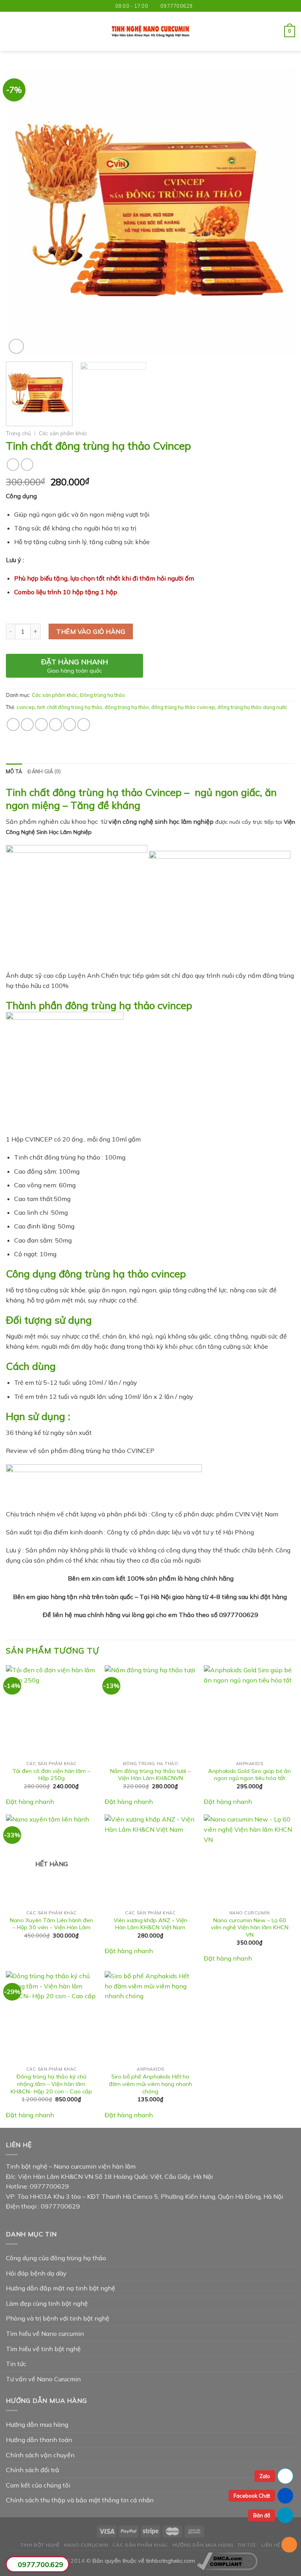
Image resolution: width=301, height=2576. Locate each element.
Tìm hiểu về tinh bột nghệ (43, 2349)
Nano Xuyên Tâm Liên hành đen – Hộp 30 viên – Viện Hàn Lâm (51, 1924)
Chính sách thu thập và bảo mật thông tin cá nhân (80, 2500)
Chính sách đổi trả (33, 2470)
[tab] (14, 771)
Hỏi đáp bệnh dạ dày (36, 2273)
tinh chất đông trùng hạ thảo (70, 707)
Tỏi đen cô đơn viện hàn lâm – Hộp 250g (51, 1775)
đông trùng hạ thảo (127, 707)
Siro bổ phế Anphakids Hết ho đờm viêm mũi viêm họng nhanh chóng (150, 2084)
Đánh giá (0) (44, 771)
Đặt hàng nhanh (30, 1802)
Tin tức (16, 2364)
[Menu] (11, 32)
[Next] (279, 212)
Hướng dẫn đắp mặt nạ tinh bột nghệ (61, 2288)
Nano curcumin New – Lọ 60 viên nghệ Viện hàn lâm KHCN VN (250, 1927)
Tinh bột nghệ (40, 2545)
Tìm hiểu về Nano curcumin (45, 2334)
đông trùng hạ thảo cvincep (183, 707)
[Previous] (22, 212)
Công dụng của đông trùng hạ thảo (56, 2258)
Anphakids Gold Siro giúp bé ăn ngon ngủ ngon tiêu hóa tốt (249, 1775)
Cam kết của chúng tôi (38, 2485)
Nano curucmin (86, 2545)
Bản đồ (262, 2515)
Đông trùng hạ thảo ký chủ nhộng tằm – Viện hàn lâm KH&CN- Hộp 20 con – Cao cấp (51, 2084)
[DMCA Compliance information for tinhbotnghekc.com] (227, 2561)
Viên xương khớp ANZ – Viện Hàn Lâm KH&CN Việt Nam (150, 1924)
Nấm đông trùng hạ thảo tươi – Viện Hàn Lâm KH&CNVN (150, 1775)
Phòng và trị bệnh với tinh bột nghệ (58, 2318)
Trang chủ (18, 433)
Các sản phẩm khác (63, 433)
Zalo (265, 2476)
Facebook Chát (252, 2496)
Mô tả (14, 771)
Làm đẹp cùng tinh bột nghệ (47, 2303)
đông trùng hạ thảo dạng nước (252, 707)
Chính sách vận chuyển (40, 2455)
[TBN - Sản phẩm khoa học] (150, 32)
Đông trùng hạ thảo (102, 695)
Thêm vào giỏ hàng (91, 631)
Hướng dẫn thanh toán (39, 2440)
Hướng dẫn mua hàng (37, 2424)
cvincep (26, 707)
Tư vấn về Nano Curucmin (43, 2379)
